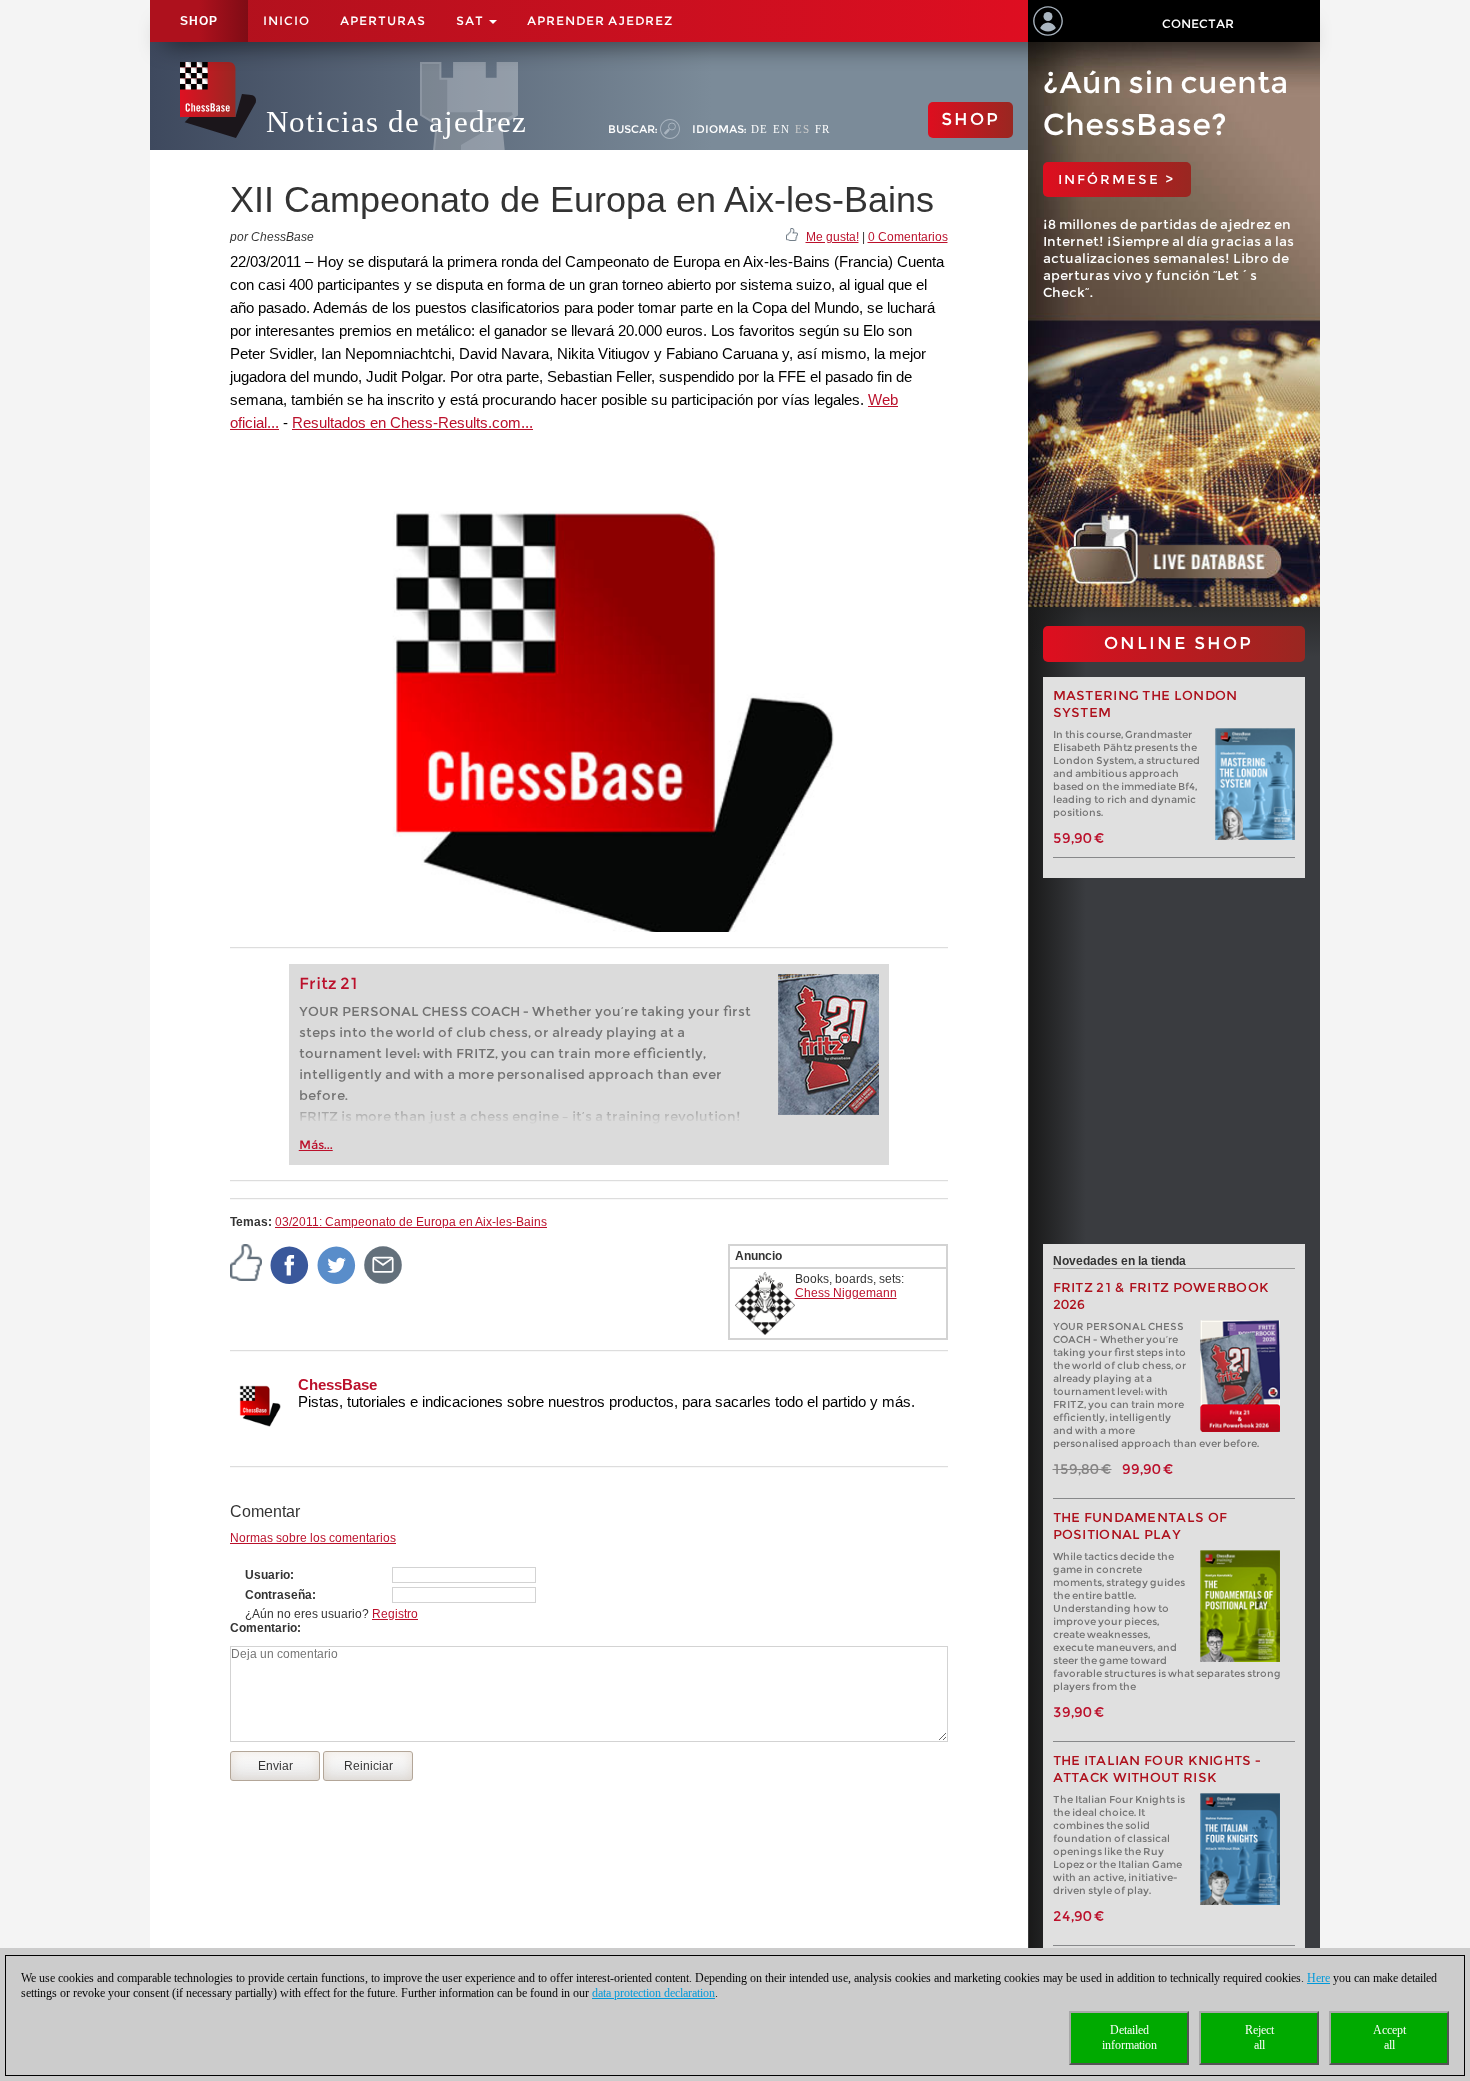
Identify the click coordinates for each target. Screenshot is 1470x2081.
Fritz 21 (328, 983)
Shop (199, 21)
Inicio (286, 20)
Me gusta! (832, 237)
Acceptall (1389, 2037)
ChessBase (337, 1384)
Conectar (1198, 23)
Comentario (263, 1628)
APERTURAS (383, 20)
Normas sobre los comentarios (313, 1538)
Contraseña (278, 1595)
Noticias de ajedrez (396, 121)
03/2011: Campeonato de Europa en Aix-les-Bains (411, 1222)
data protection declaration (653, 1993)
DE (759, 129)
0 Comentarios (908, 237)
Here (1318, 1978)
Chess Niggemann (846, 1293)
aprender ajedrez (600, 20)
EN (781, 129)
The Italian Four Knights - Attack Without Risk (1157, 1769)
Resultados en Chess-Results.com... (412, 422)
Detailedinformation (1129, 2037)
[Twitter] (337, 1264)
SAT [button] (471, 20)
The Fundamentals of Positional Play (1140, 1526)
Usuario (267, 1575)
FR (822, 129)
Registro (395, 1614)
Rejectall (1259, 2037)
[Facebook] (290, 1264)
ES (802, 129)
